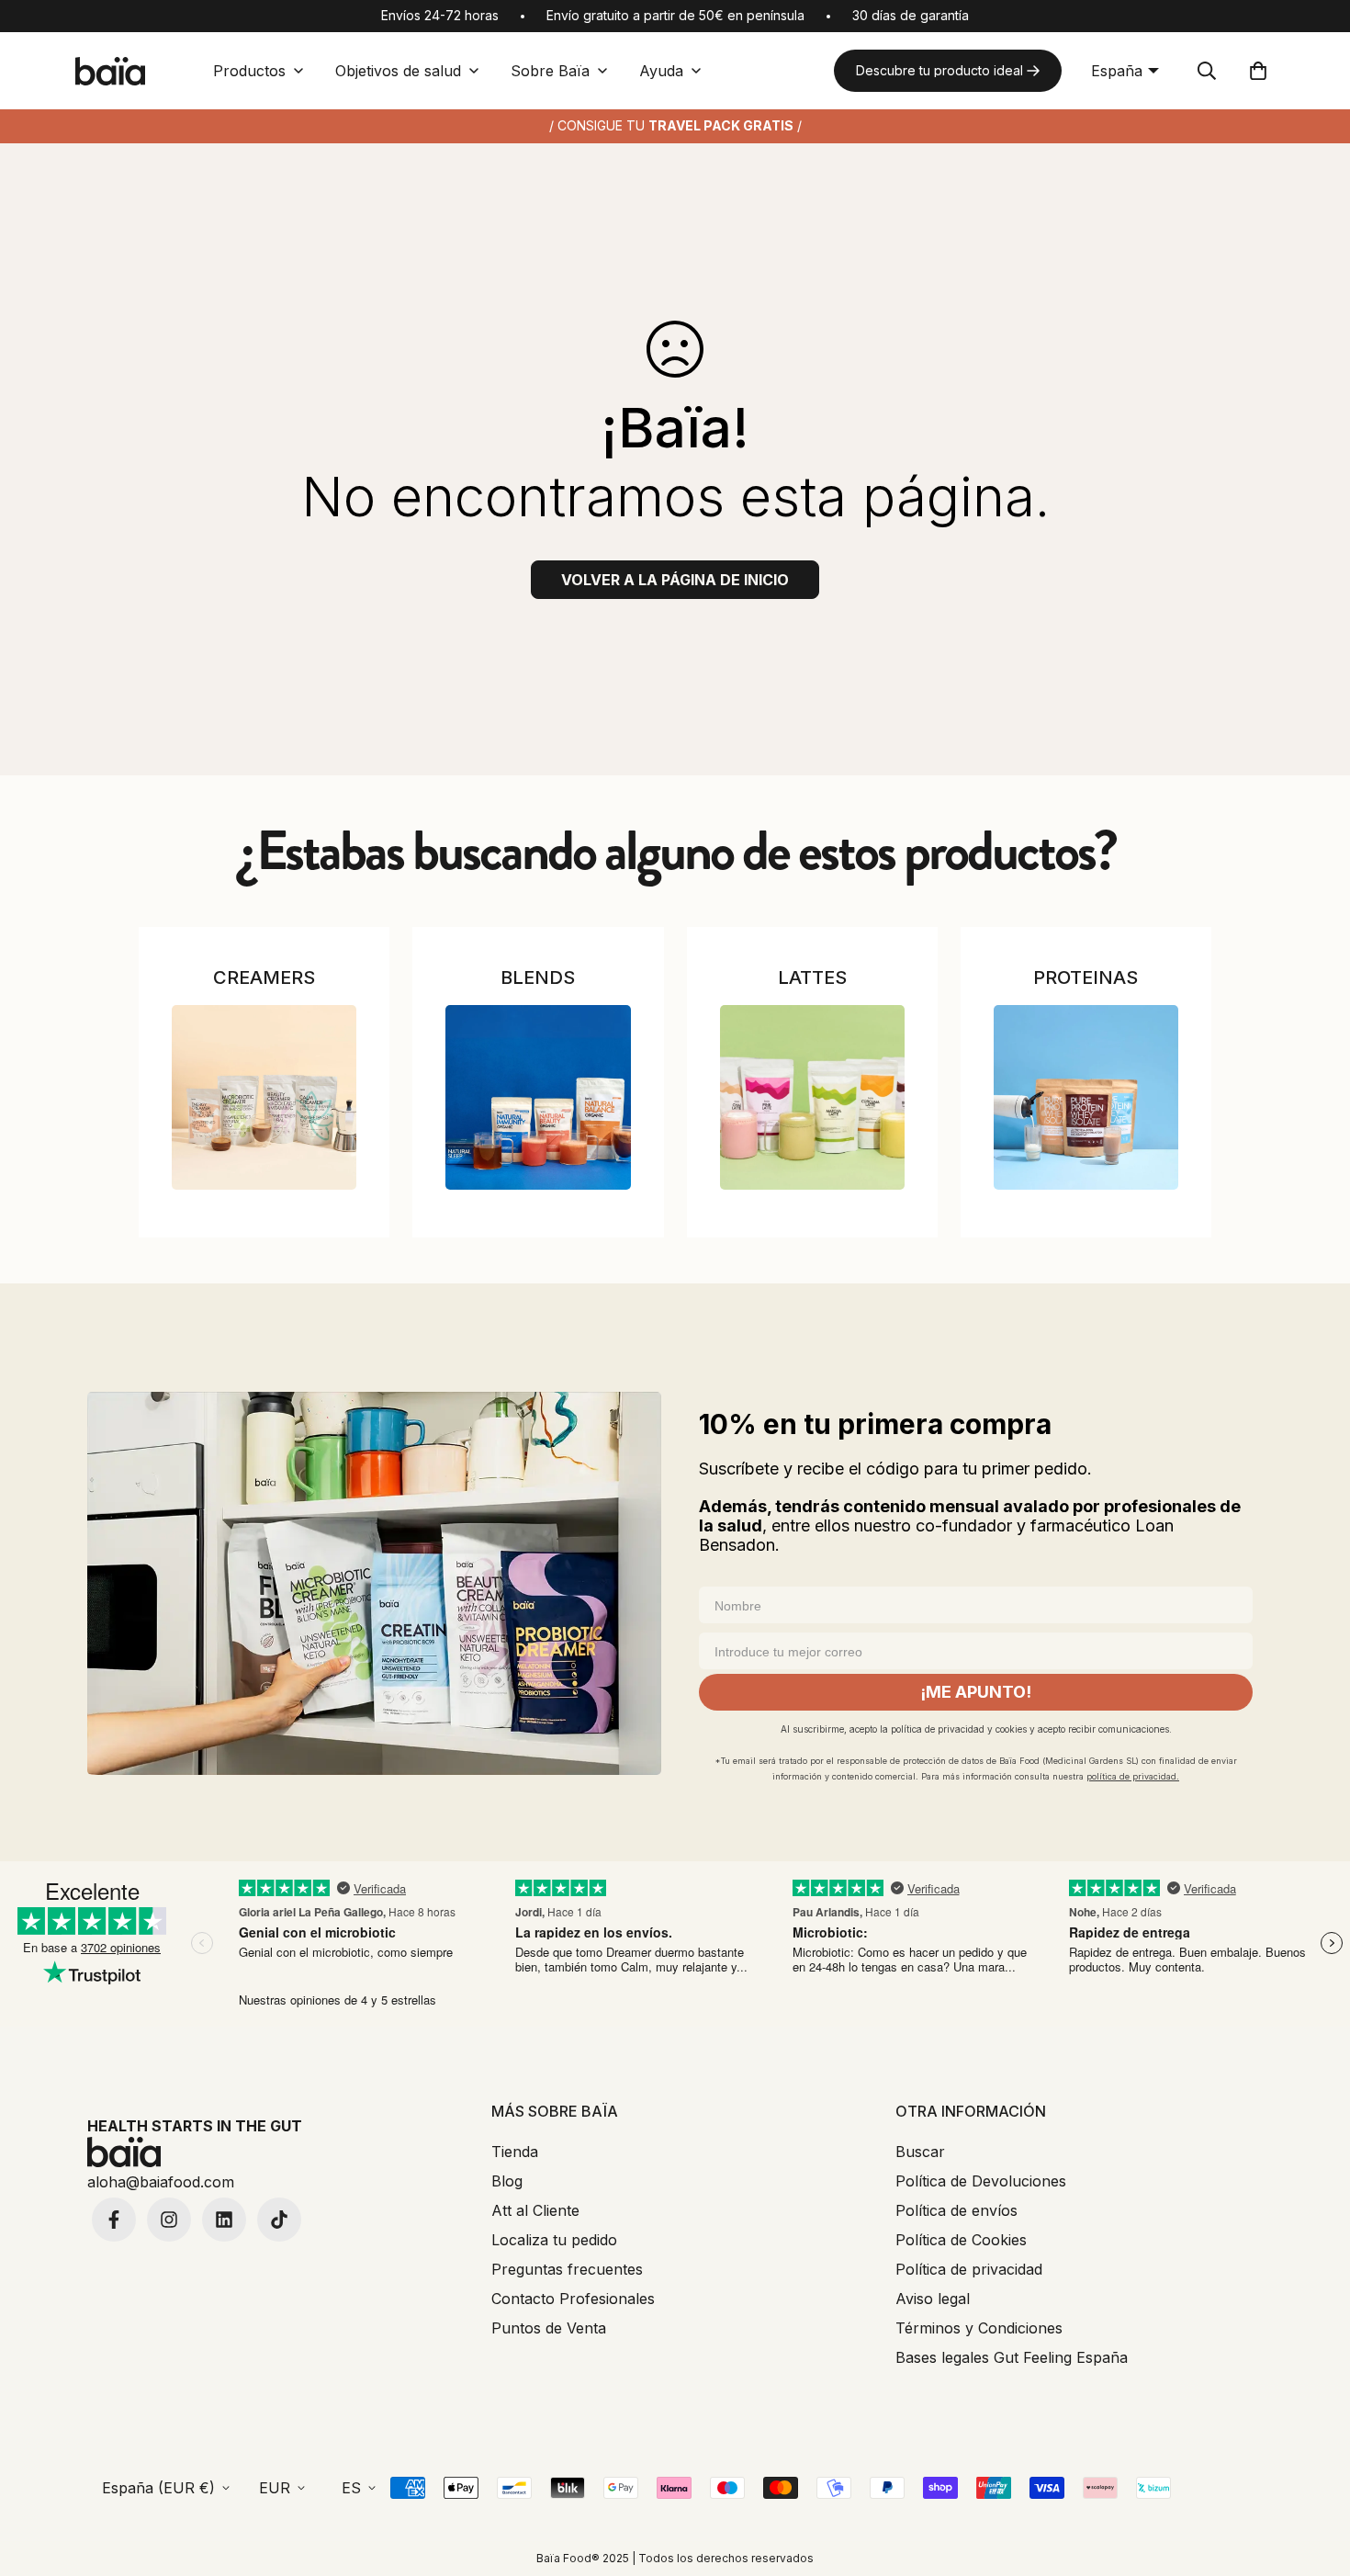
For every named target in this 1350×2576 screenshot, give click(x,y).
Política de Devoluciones (981, 2181)
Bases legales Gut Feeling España (1012, 2357)
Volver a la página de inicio (675, 580)
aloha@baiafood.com (161, 2182)
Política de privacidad (969, 2269)
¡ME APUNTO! (976, 1692)
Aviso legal (933, 2299)
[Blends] (538, 1097)
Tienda (515, 2152)
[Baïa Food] (110, 71)
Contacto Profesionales (573, 2299)
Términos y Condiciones (979, 2328)
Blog (507, 2181)
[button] (1258, 71)
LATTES (812, 977)
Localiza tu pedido (554, 2240)
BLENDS (538, 977)
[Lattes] (812, 1097)
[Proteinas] (1086, 1097)
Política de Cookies (961, 2240)
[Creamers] (264, 1097)
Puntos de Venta (549, 2328)
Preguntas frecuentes (567, 2269)
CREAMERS (264, 977)
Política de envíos (956, 2210)
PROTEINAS (1086, 977)
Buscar (920, 2152)
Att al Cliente (535, 2210)
